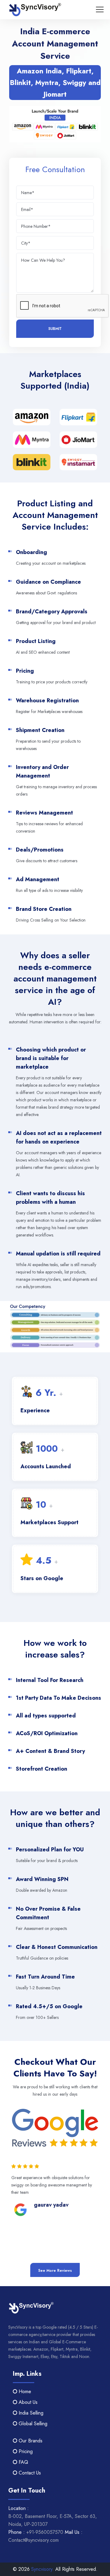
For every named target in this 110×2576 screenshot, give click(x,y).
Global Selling (32, 2424)
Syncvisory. (42, 2569)
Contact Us (29, 2473)
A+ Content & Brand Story (50, 1751)
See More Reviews (55, 2271)
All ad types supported (46, 1716)
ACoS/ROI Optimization (47, 1733)
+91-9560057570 (45, 2532)
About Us (27, 2402)
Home (24, 2391)
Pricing (25, 2451)
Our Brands (30, 2441)
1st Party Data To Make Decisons (59, 1698)
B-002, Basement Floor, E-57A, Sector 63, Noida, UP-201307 (53, 2520)
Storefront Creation (42, 1769)
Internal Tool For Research (50, 1680)
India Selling (30, 2413)
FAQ (23, 2462)
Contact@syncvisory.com (33, 2540)
